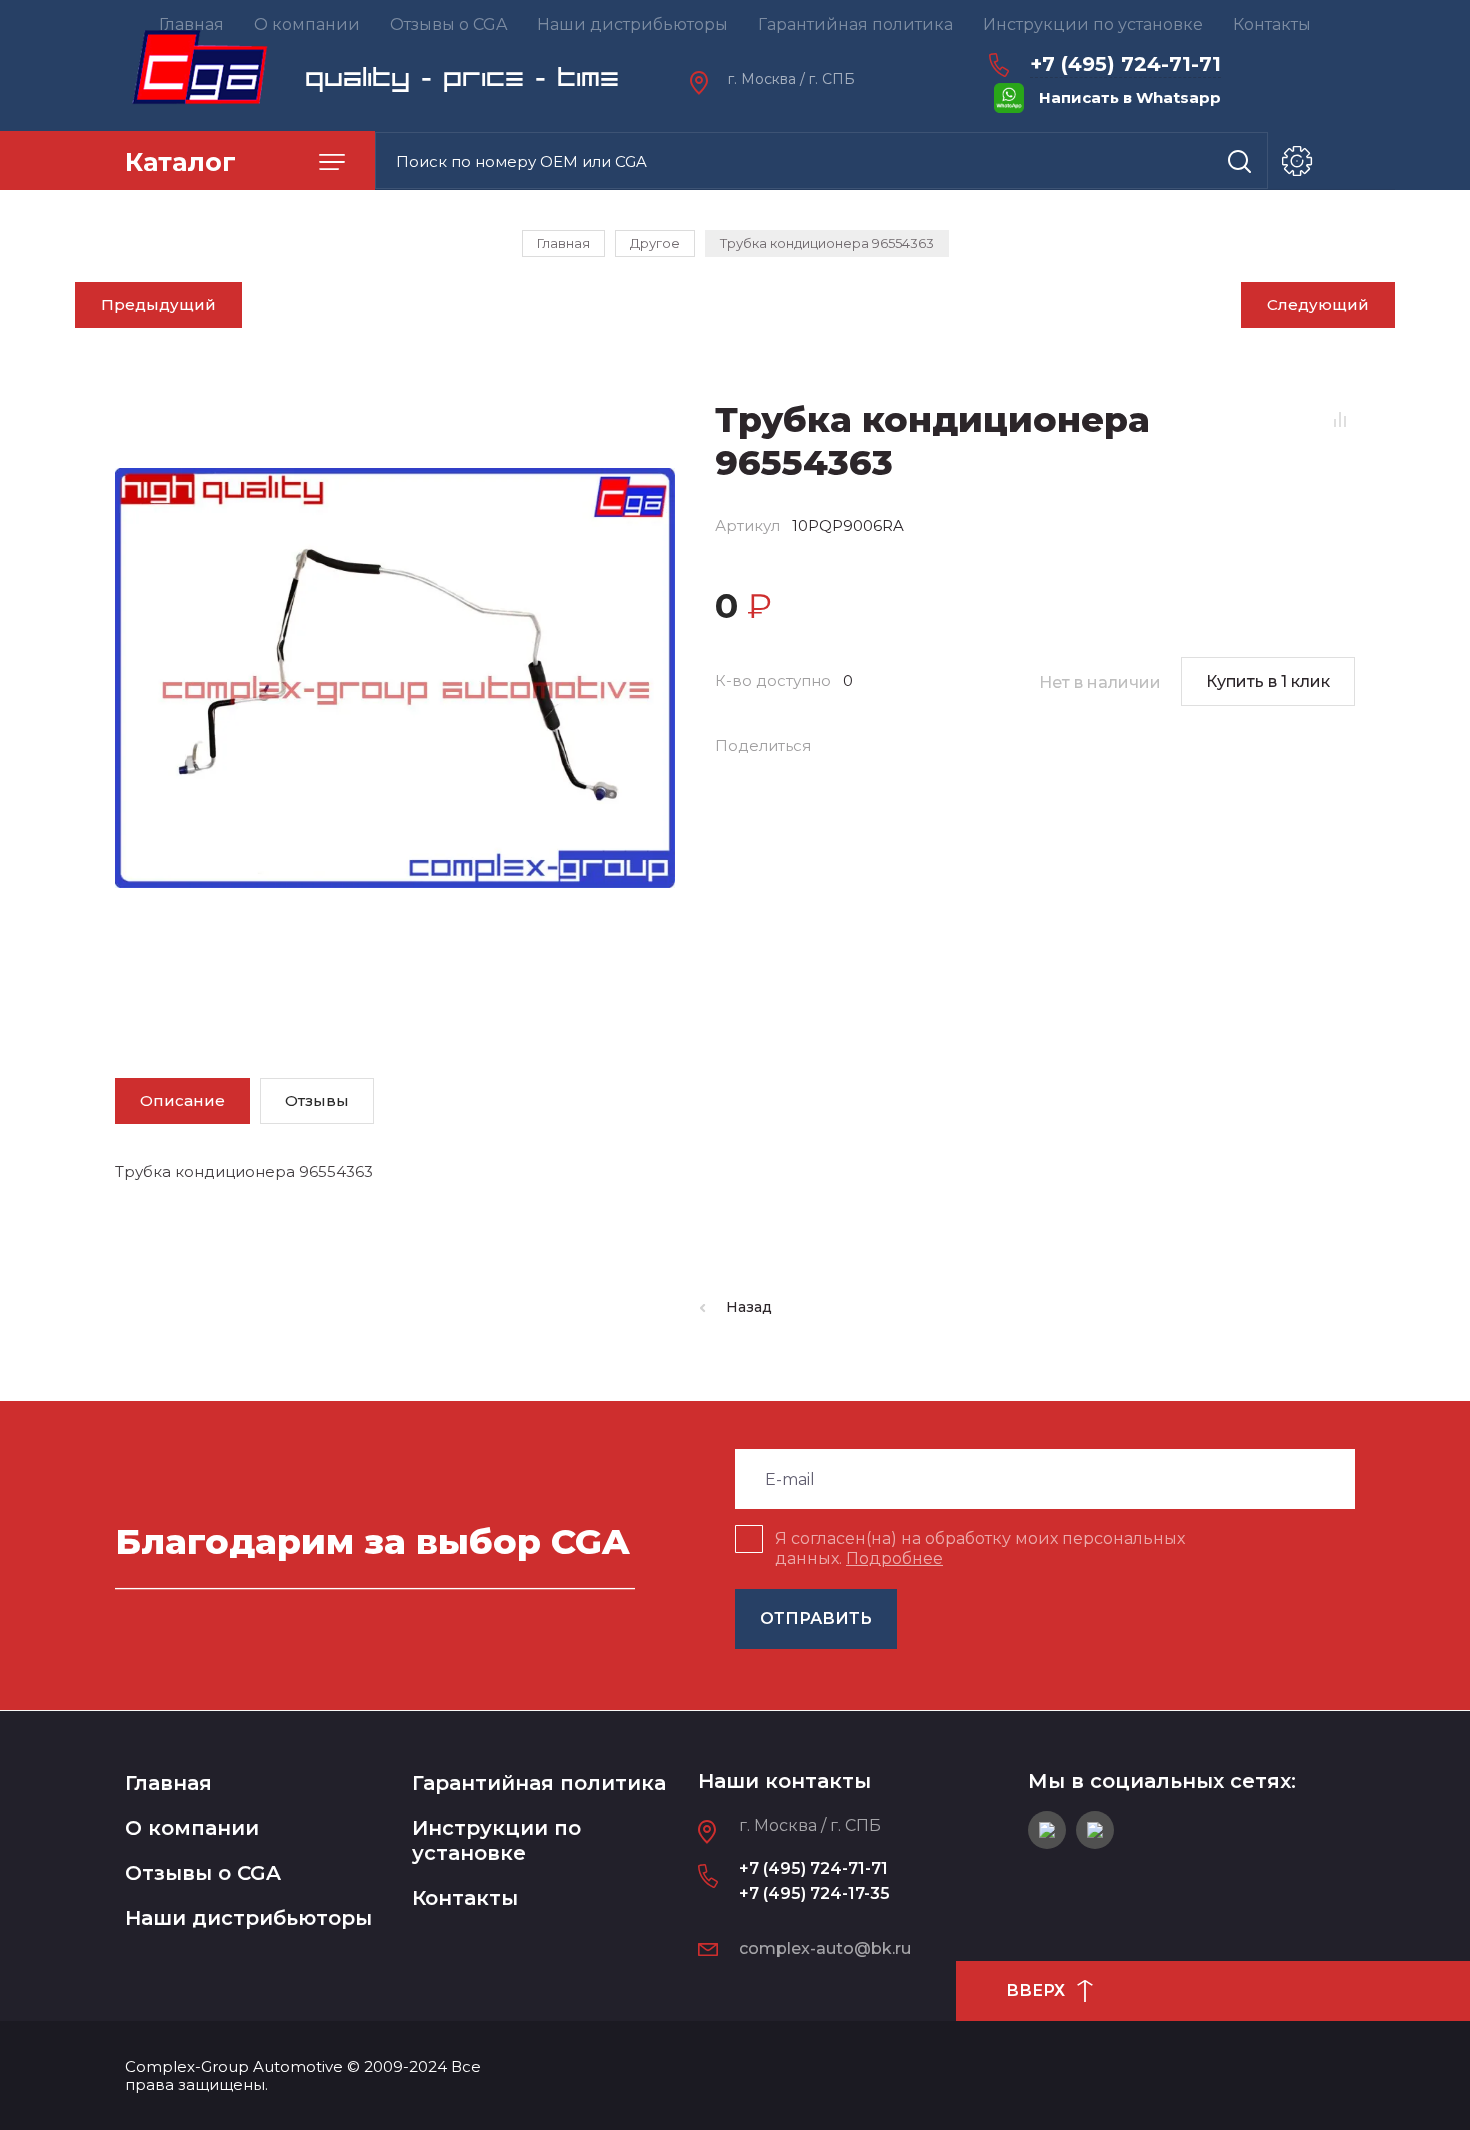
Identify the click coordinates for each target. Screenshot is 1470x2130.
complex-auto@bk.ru (825, 1948)
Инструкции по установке (496, 1840)
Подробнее (894, 1558)
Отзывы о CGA (203, 1873)
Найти (1240, 161)
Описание (182, 1100)
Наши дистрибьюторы (248, 1918)
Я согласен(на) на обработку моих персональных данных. (980, 1548)
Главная (168, 1783)
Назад (749, 1307)
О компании (192, 1828)
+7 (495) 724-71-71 (1125, 64)
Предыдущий (158, 304)
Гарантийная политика (539, 1783)
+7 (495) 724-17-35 (814, 1893)
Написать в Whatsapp (1130, 98)
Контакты (465, 1898)
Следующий (1318, 304)
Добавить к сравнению (1340, 419)
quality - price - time (462, 77)
